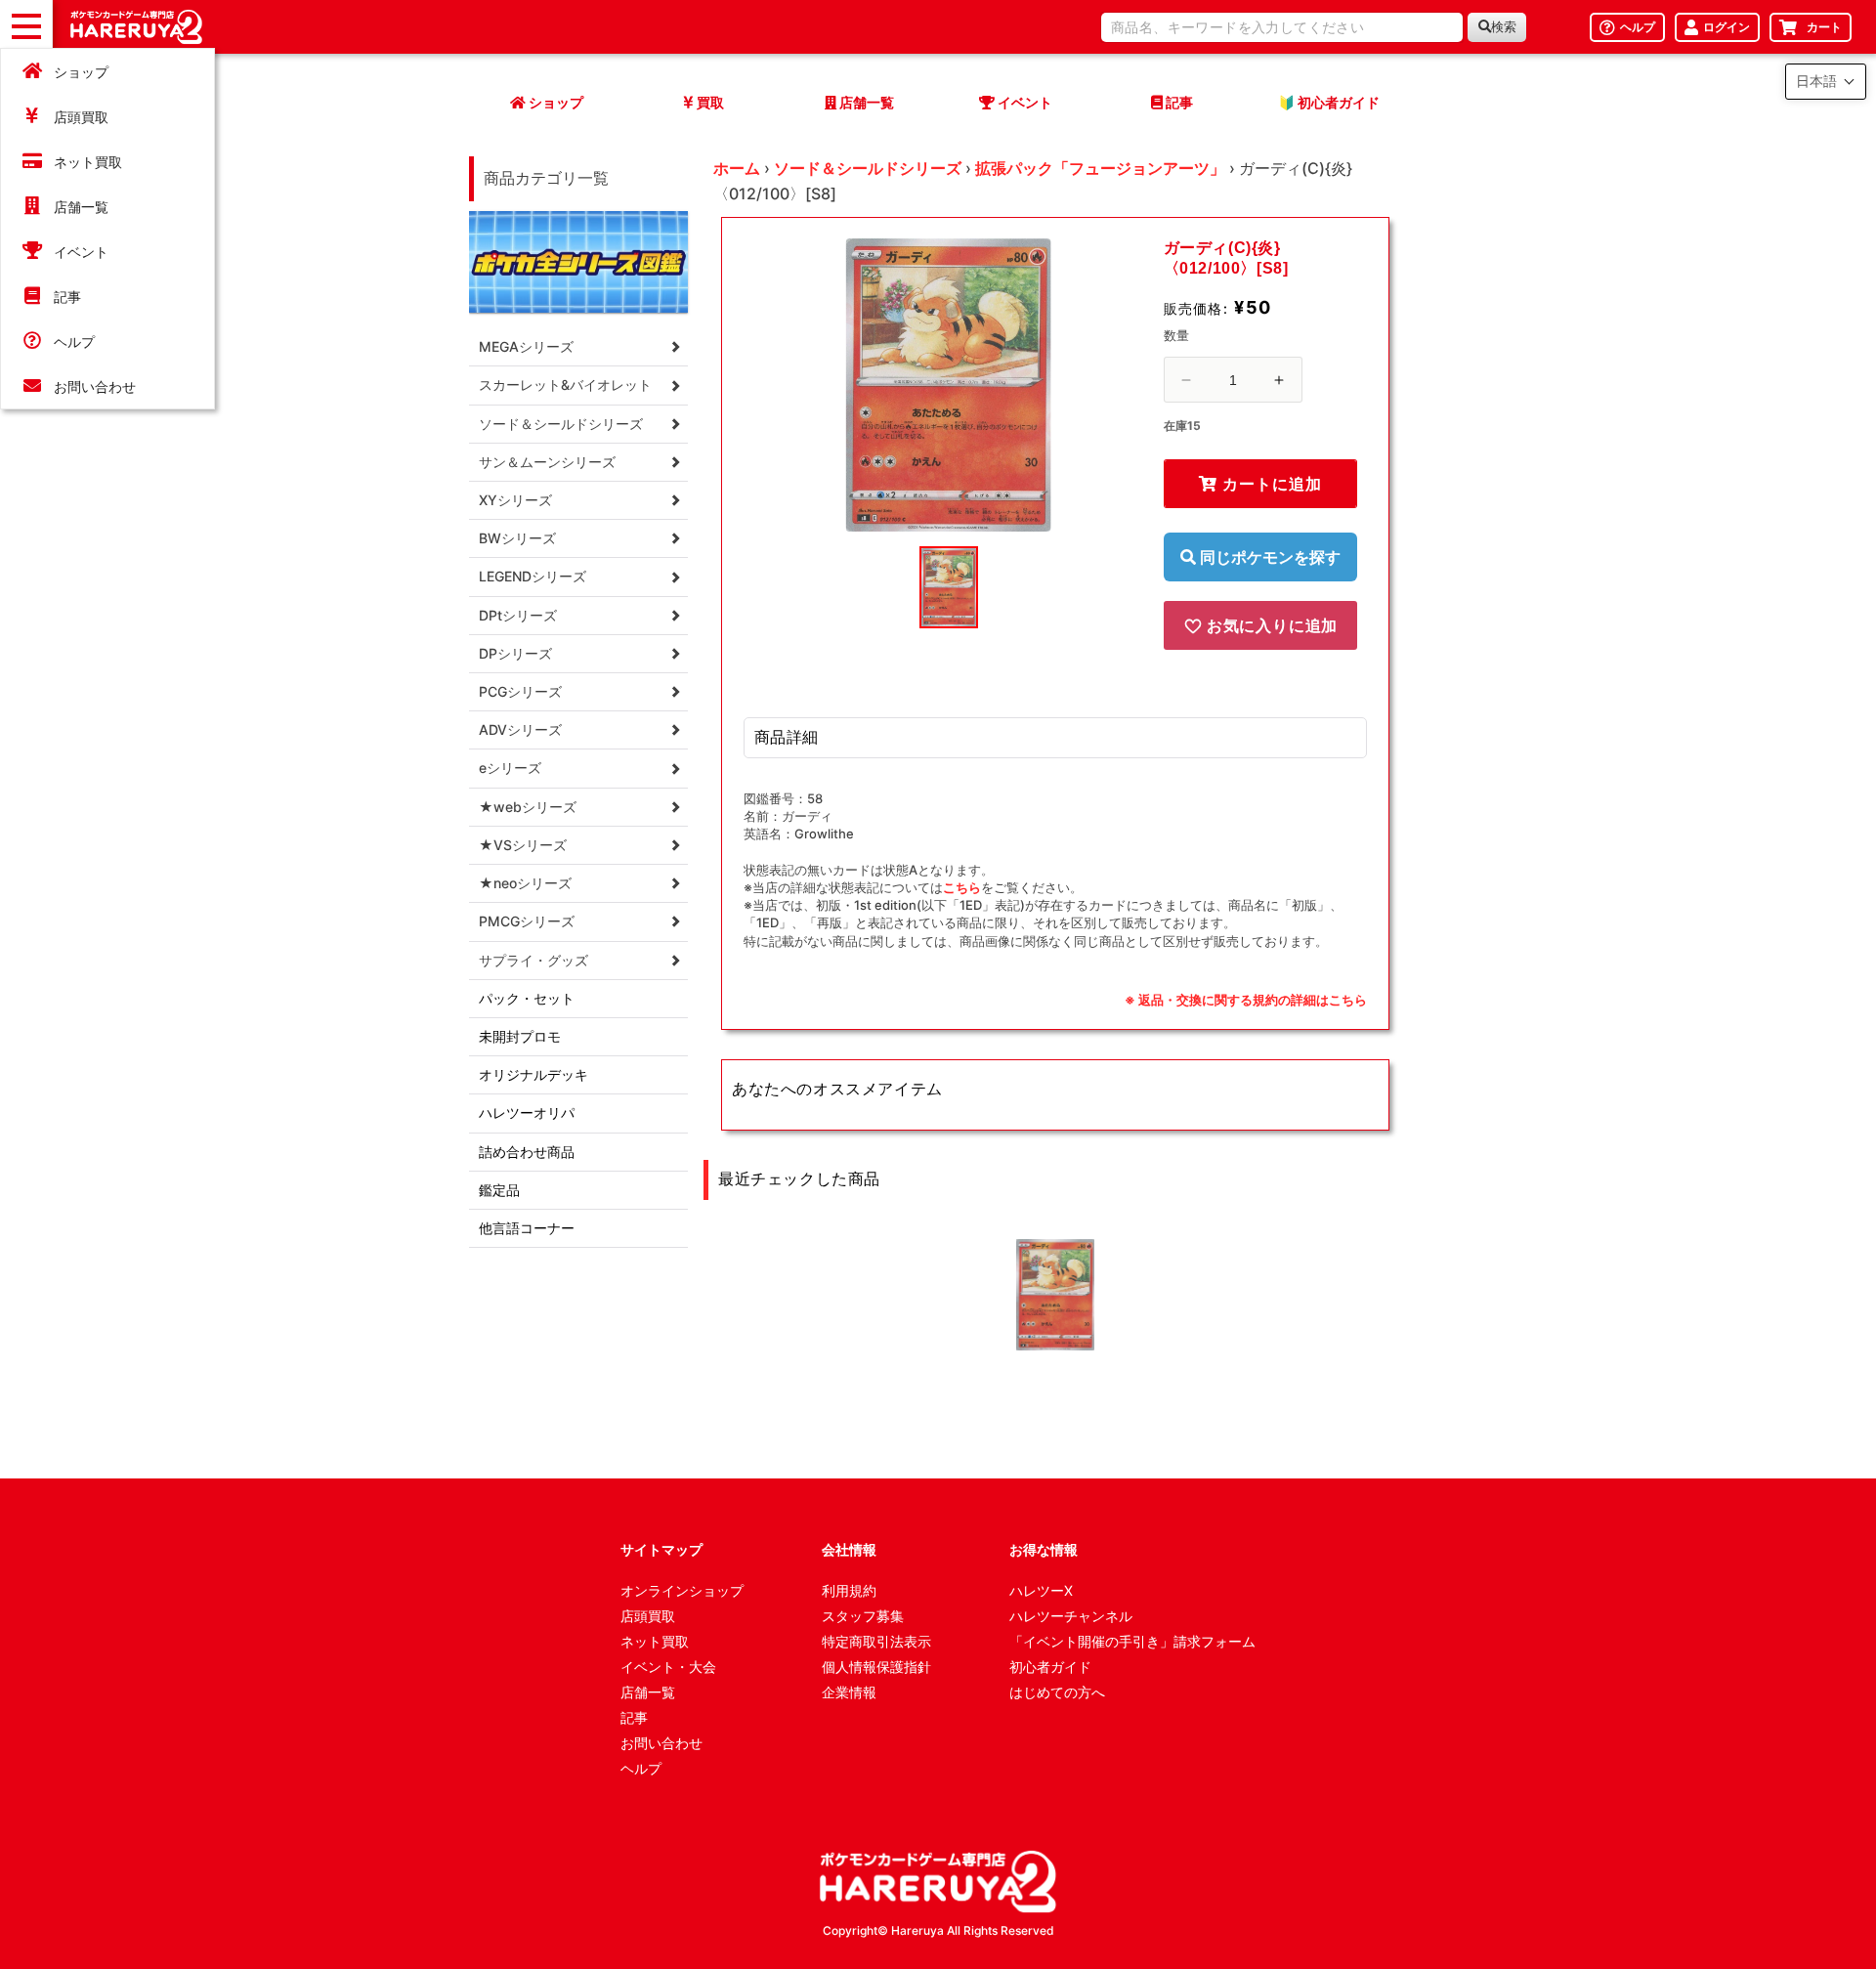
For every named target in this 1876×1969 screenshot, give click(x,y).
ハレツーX (1041, 1590)
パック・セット (527, 998)
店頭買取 (81, 117)
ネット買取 (88, 162)
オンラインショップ (682, 1590)
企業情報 (849, 1692)
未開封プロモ (520, 1036)
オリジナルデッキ (533, 1074)
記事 (67, 297)
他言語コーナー (527, 1228)
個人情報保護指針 (876, 1667)
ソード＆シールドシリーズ (868, 168)
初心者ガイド (1050, 1667)
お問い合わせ (95, 386)
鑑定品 (499, 1190)
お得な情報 (1044, 1549)
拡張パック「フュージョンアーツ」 (1100, 168)
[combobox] (1282, 27)
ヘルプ (74, 342)
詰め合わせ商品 (527, 1152)
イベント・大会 (668, 1667)
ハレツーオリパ (527, 1113)
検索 (1504, 27)
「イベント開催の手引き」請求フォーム (1132, 1641)
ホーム (737, 168)
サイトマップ (661, 1549)
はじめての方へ (1057, 1692)
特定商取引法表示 (876, 1641)
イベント (81, 252)
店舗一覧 (81, 207)
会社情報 (849, 1549)
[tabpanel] (949, 385)
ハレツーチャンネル (1071, 1616)
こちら (962, 887)
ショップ (81, 72)
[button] (1826, 82)
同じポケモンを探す (1268, 557)
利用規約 (849, 1590)
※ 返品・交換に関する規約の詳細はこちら (1246, 1000)
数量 (1177, 335)
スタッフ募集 (863, 1616)
